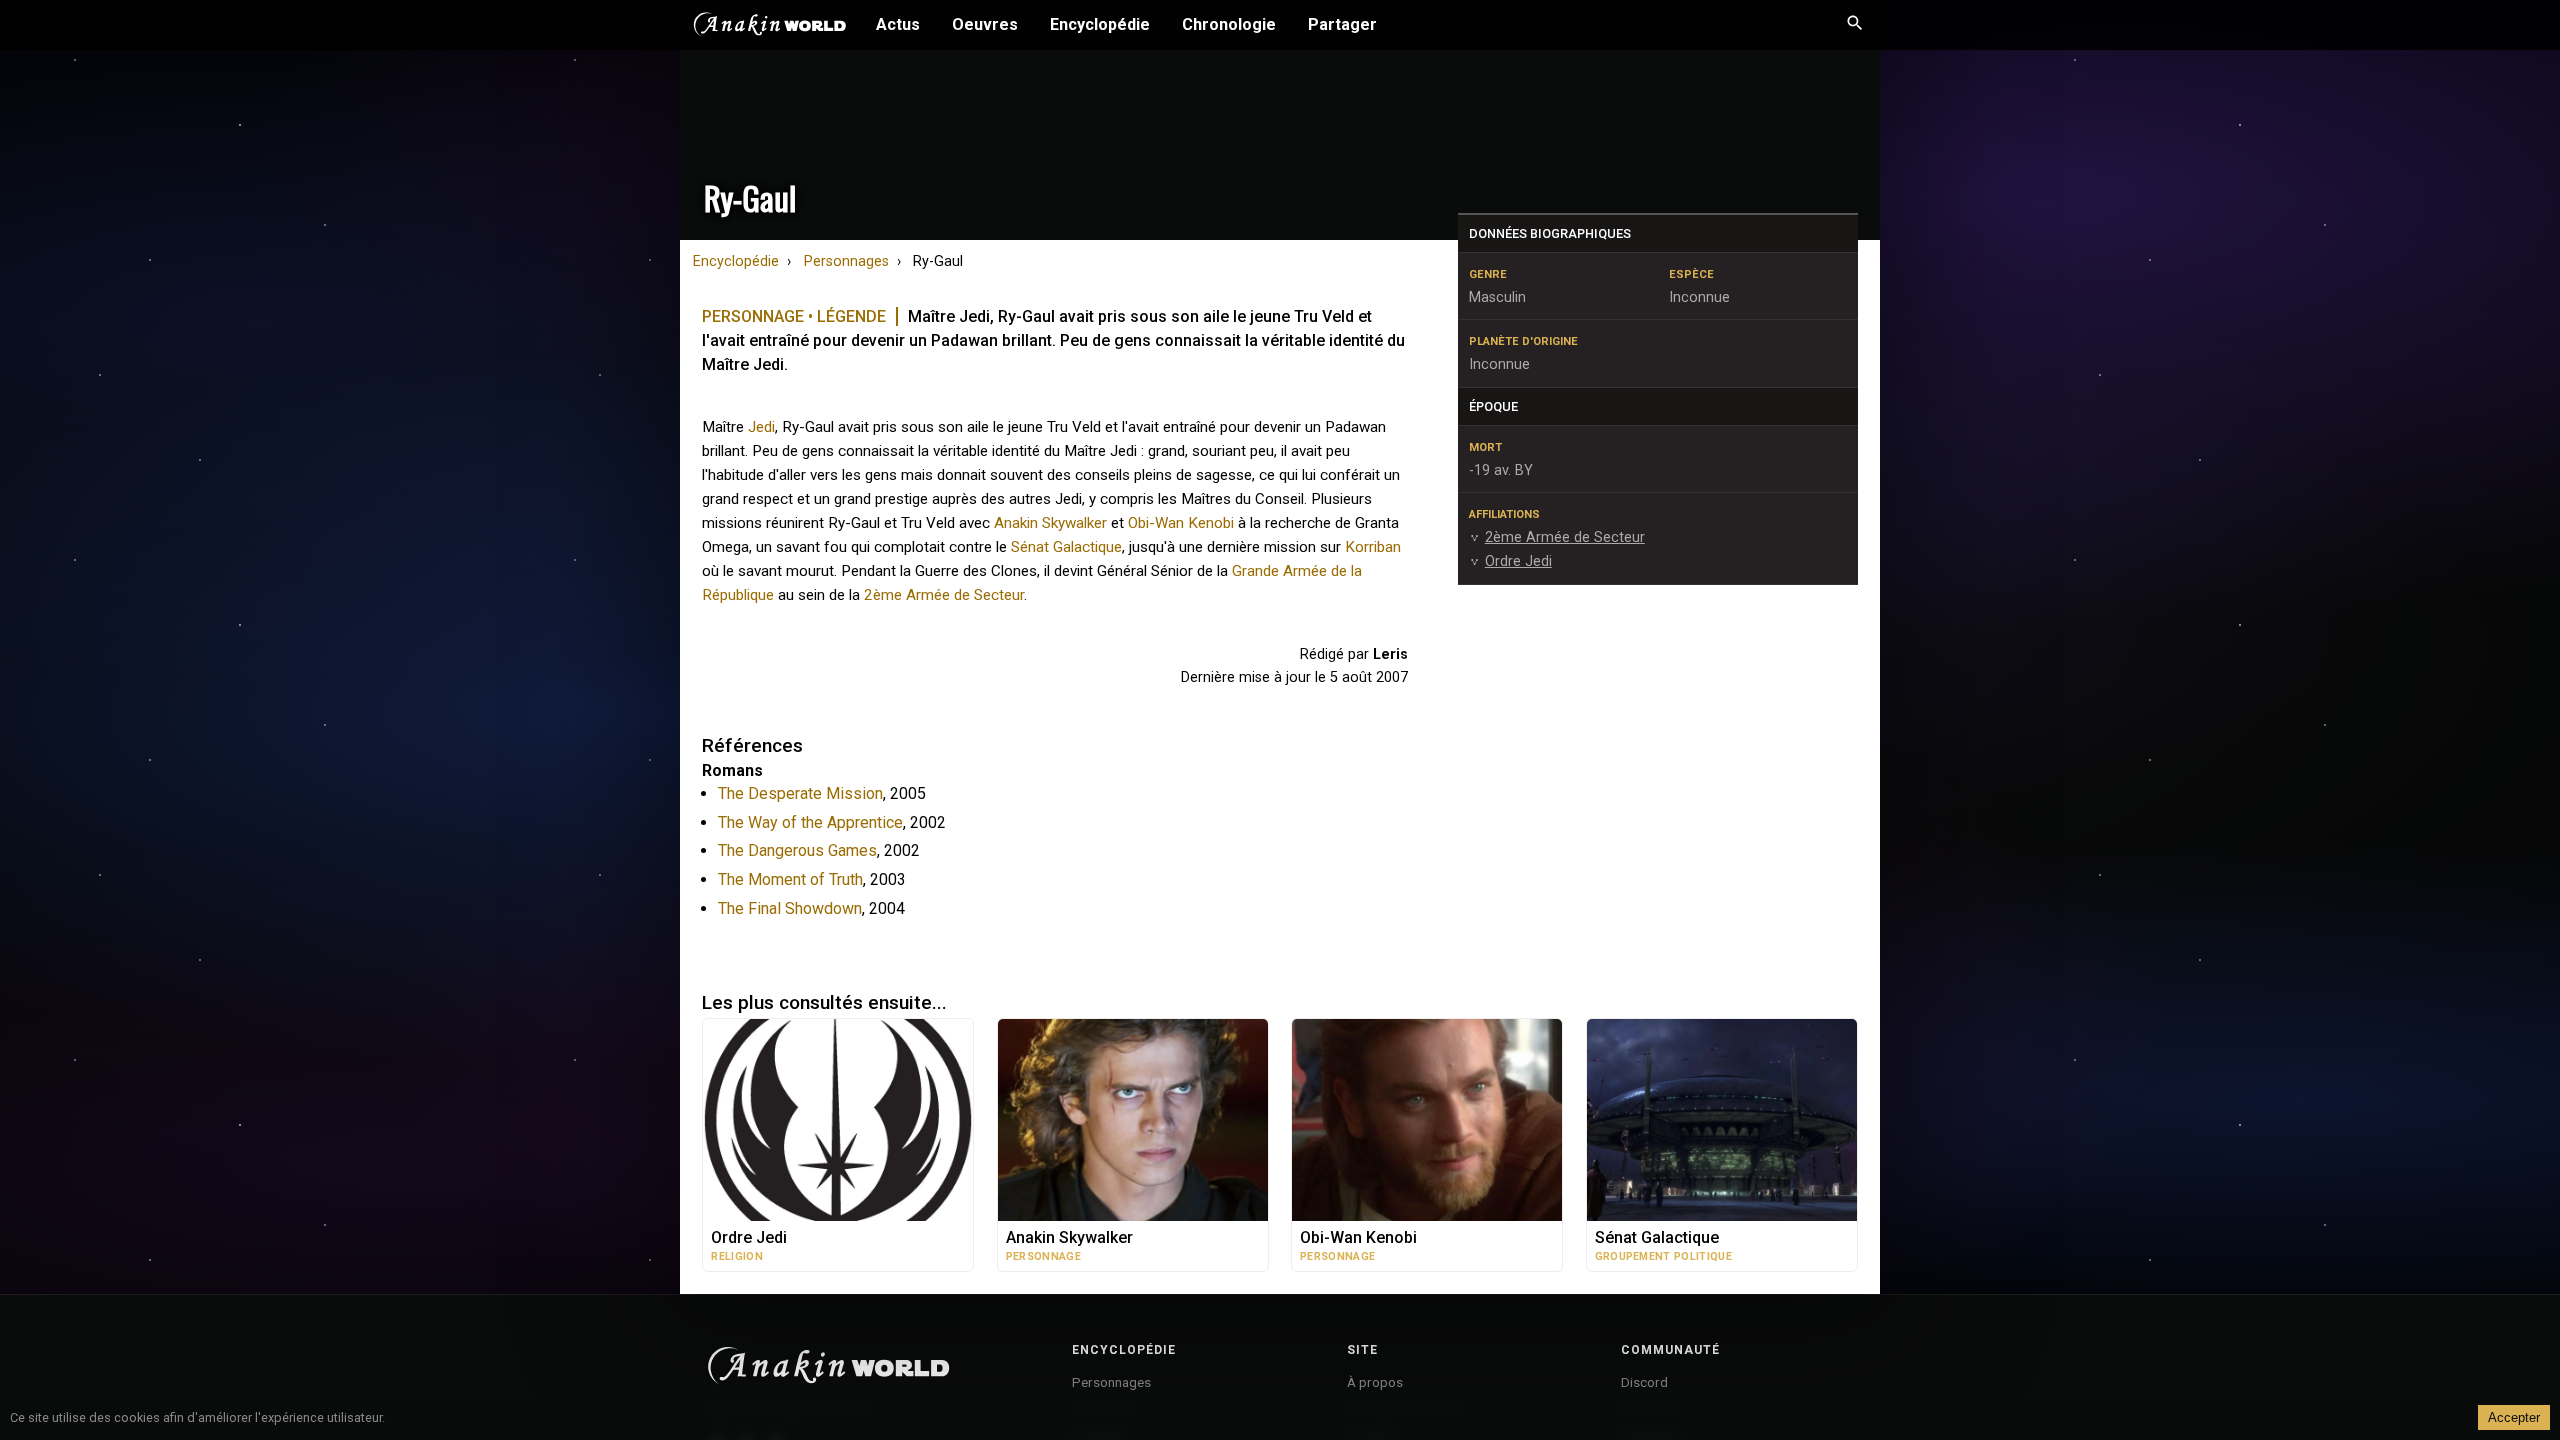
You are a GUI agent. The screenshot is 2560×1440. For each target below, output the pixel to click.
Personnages (846, 261)
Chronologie (1229, 24)
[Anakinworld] (770, 27)
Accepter (2514, 1417)
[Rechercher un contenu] (1855, 25)
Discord (1644, 1382)
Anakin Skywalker (1050, 523)
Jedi (761, 427)
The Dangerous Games (797, 850)
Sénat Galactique (1066, 547)
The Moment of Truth (790, 879)
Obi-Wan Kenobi (1181, 523)
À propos (1375, 1382)
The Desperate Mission (800, 793)
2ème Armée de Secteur (944, 595)
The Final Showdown (790, 908)
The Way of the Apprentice (810, 822)
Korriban (1373, 547)
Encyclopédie (1100, 24)
